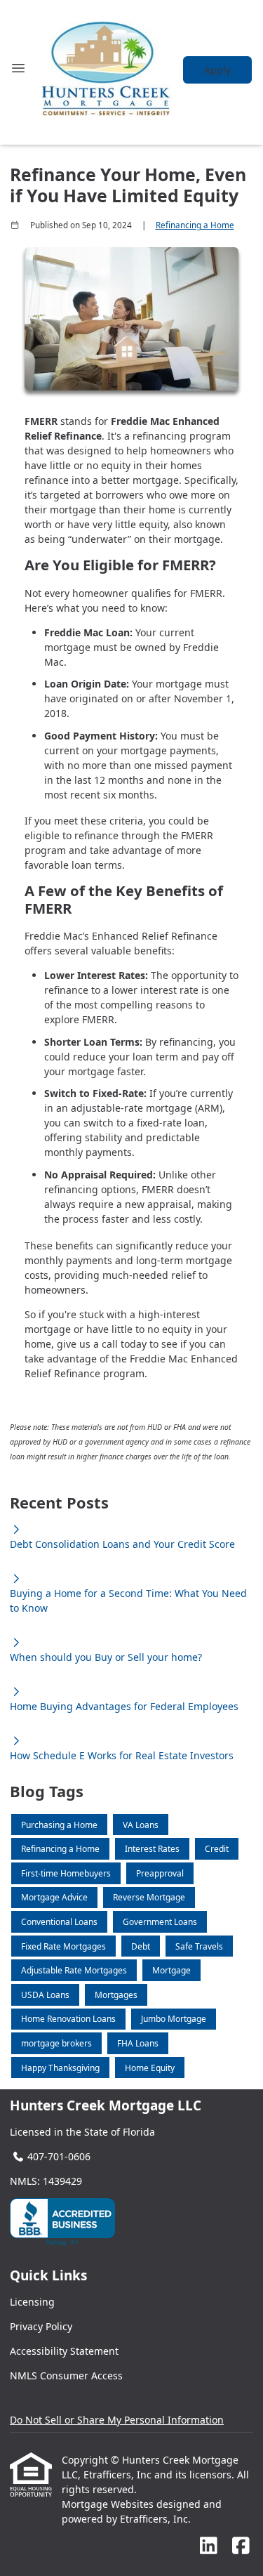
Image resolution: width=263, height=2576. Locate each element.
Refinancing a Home (195, 225)
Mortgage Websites (109, 2504)
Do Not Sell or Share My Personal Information (117, 2420)
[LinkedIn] (209, 2546)
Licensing (32, 2302)
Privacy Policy (41, 2326)
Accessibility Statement (64, 2351)
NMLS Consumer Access (66, 2375)
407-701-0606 (59, 2156)
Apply (217, 70)
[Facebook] (241, 2546)
